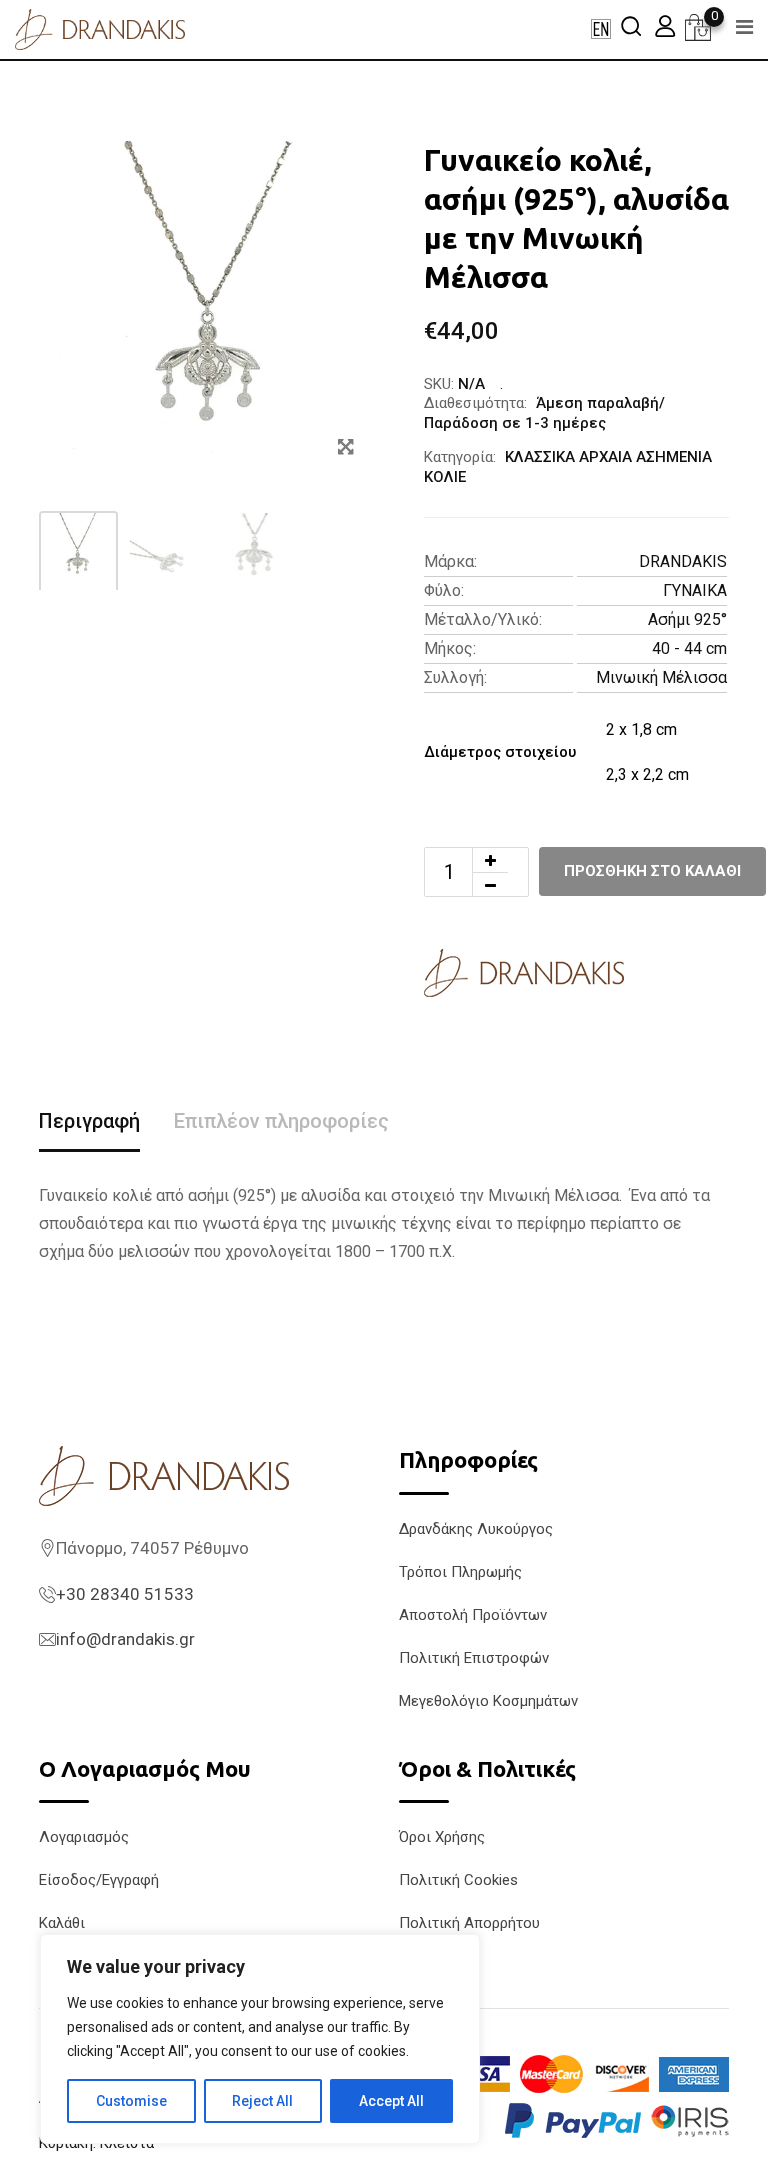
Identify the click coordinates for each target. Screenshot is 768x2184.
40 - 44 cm (689, 648)
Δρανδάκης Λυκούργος (476, 1529)
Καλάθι (62, 1923)
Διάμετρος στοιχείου (500, 752)
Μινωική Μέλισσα (661, 677)
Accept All (391, 2101)
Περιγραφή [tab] (89, 1121)
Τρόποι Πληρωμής (460, 1572)
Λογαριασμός (84, 1837)
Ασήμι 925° (687, 619)
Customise (131, 2101)
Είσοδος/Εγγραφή (99, 1880)
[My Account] (665, 25)
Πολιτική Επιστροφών (474, 1658)
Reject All (262, 2101)
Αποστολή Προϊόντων (473, 1615)
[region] (260, 2039)
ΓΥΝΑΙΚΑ (695, 590)
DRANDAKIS (683, 561)
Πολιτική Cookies (458, 1880)
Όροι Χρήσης (442, 1837)
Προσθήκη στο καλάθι (652, 871)
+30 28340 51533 (125, 1594)
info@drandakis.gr (125, 1639)
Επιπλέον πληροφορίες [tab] (281, 1121)
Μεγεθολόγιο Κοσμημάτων (488, 1701)
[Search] (631, 25)
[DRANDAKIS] (524, 973)
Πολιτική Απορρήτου (469, 1923)
